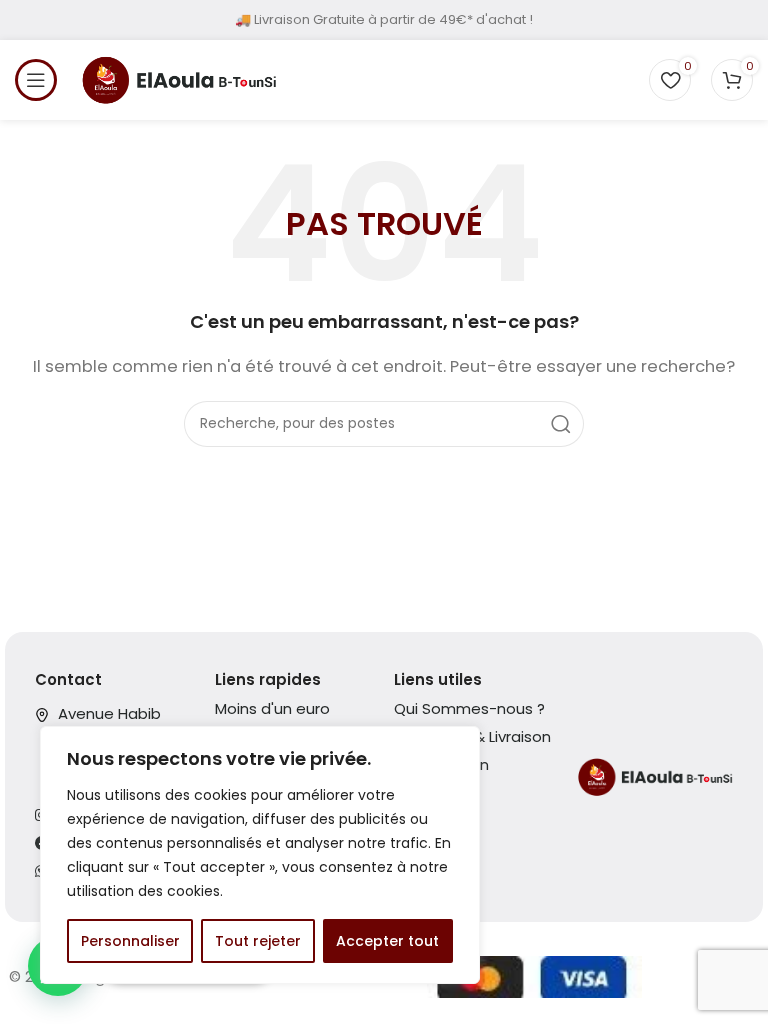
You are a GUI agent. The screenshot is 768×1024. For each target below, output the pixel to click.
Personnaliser (130, 941)
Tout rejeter (258, 941)
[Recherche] (561, 424)
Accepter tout (387, 941)
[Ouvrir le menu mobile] (36, 80)
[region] (260, 855)
